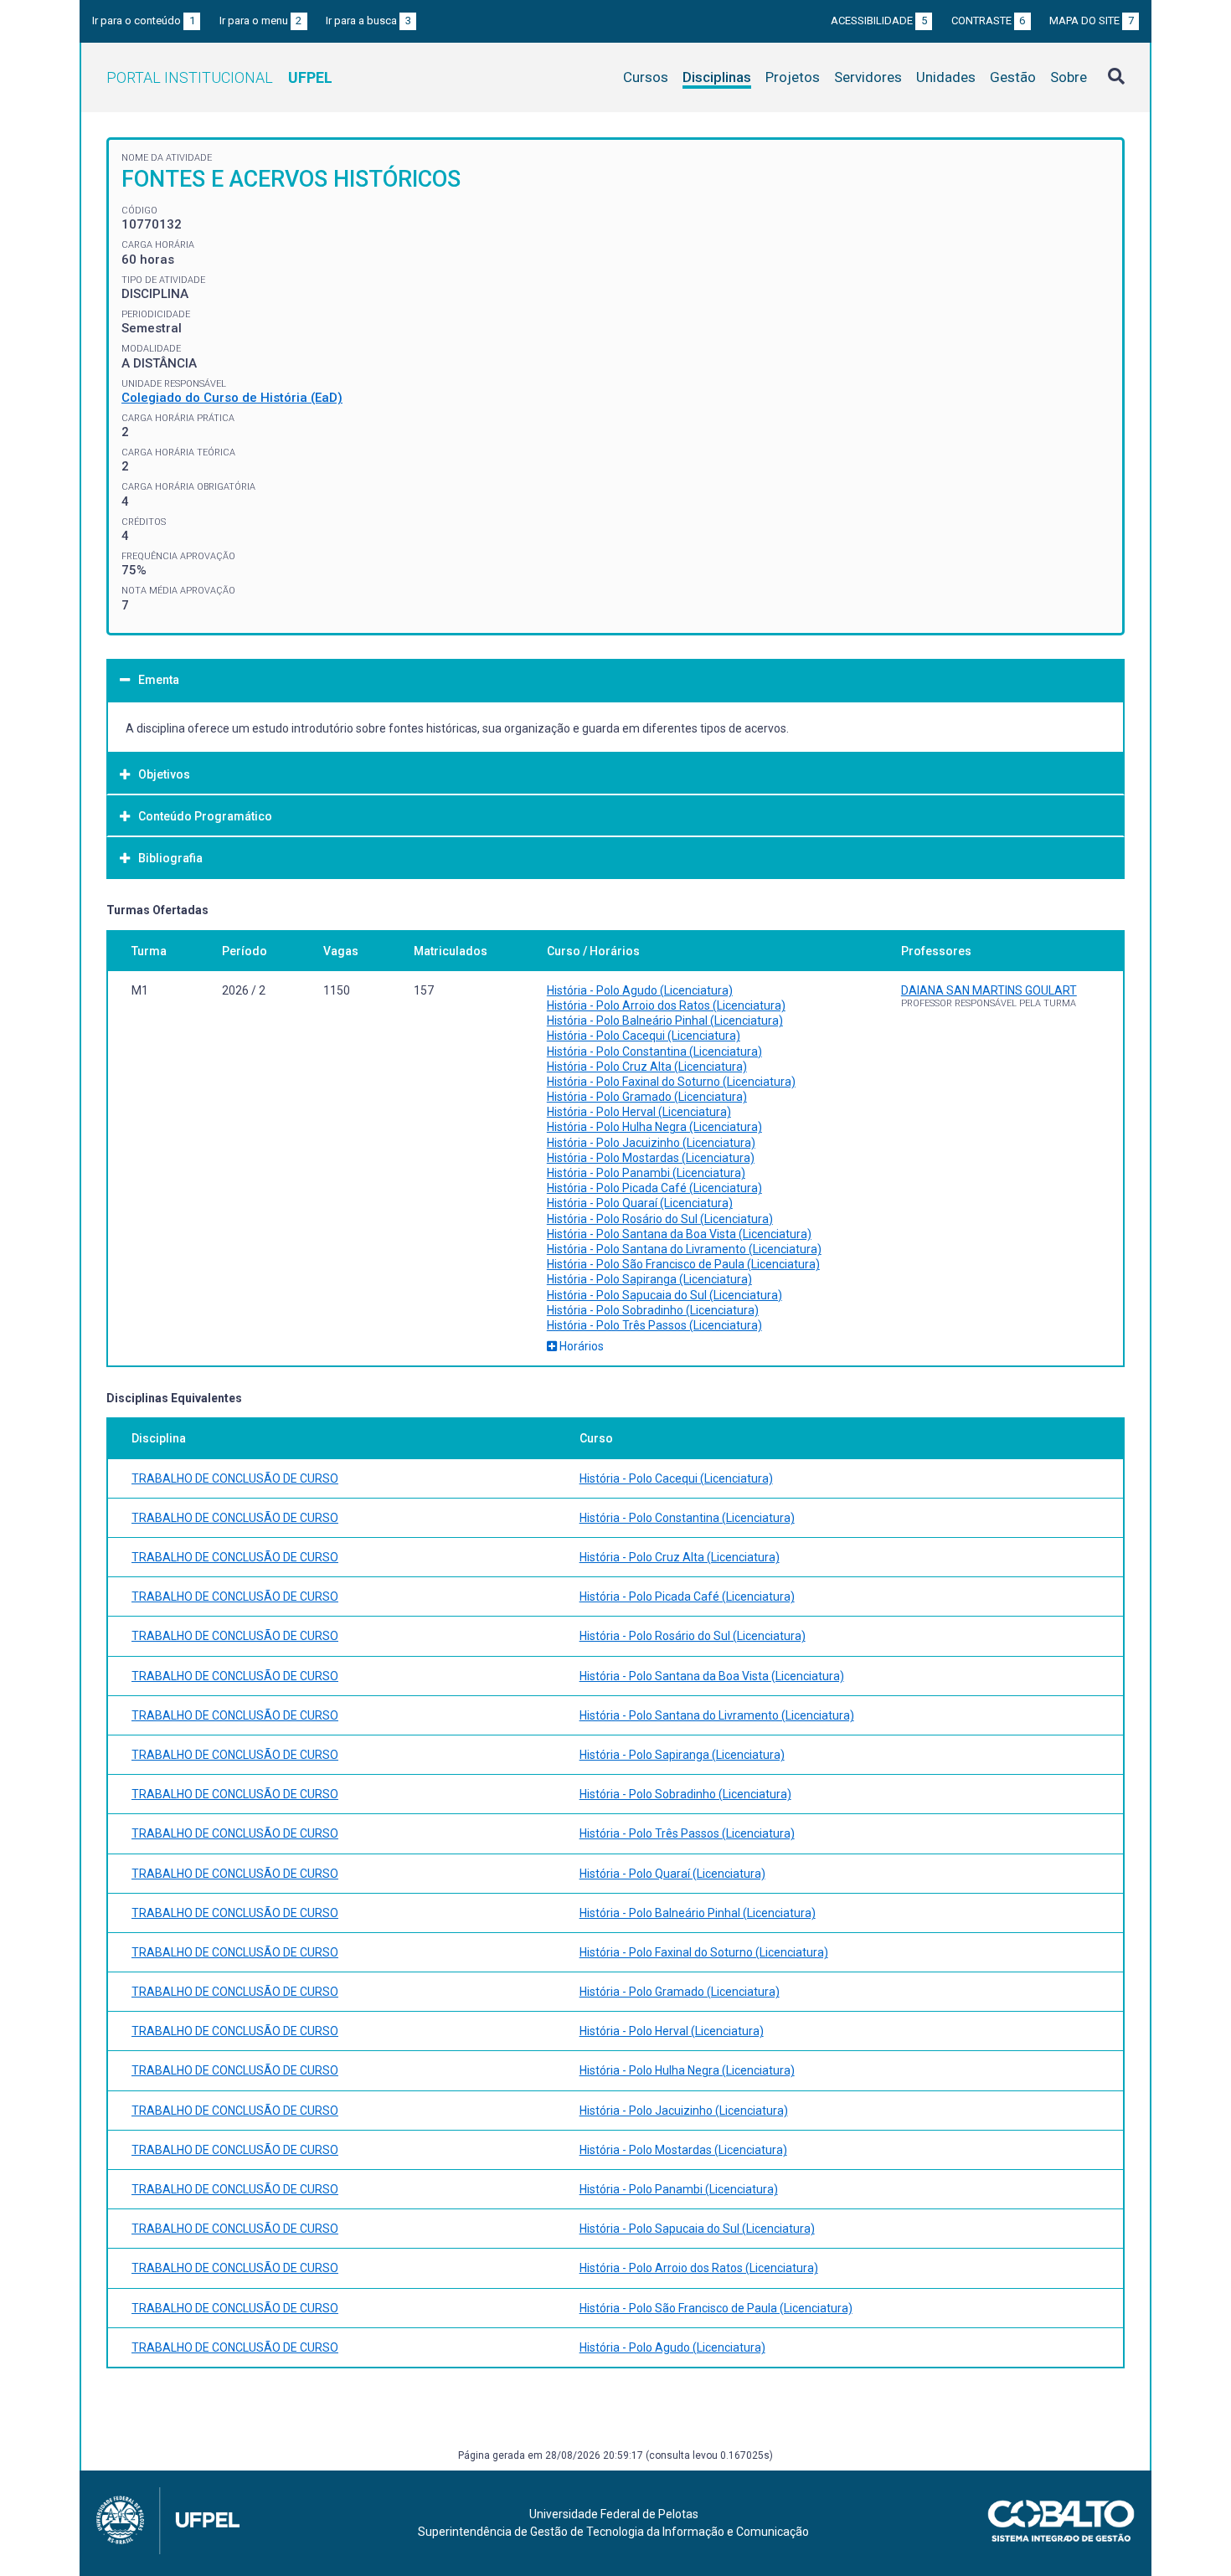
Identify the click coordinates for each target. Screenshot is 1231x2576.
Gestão (1013, 77)
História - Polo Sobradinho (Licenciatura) (653, 1310)
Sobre (1069, 77)
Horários (580, 1346)
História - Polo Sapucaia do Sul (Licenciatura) (664, 1295)
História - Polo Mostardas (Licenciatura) (651, 1158)
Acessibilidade (879, 21)
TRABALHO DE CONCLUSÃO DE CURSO (235, 1478)
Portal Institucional (219, 77)
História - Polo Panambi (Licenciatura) (646, 1173)
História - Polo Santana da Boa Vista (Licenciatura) (679, 1234)
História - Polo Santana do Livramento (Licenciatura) (684, 1249)
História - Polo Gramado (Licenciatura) (647, 1097)
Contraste (989, 21)
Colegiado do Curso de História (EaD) (232, 398)
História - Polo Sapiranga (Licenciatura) (649, 1279)
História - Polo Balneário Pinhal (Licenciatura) (665, 1021)
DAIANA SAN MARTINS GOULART (989, 990)
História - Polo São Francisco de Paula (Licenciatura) (683, 1264)
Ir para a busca (368, 21)
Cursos (646, 77)
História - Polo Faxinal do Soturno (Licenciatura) (671, 1082)
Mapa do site (1092, 21)
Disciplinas (717, 77)
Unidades (946, 77)
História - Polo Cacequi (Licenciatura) (644, 1036)
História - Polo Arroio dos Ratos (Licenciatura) (666, 1005)
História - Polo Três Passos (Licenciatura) (654, 1325)
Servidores (868, 77)
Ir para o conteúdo (144, 21)
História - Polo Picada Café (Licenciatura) (654, 1188)
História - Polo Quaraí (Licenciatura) (640, 1203)
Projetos (793, 77)
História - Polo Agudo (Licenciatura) (640, 990)
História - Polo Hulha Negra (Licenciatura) (654, 1127)
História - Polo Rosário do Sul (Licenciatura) (660, 1219)
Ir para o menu (261, 21)
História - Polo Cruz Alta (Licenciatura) (647, 1067)
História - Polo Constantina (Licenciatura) (654, 1051)
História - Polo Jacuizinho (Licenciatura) (651, 1143)
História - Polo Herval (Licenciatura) (639, 1112)
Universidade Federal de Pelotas (614, 2514)
